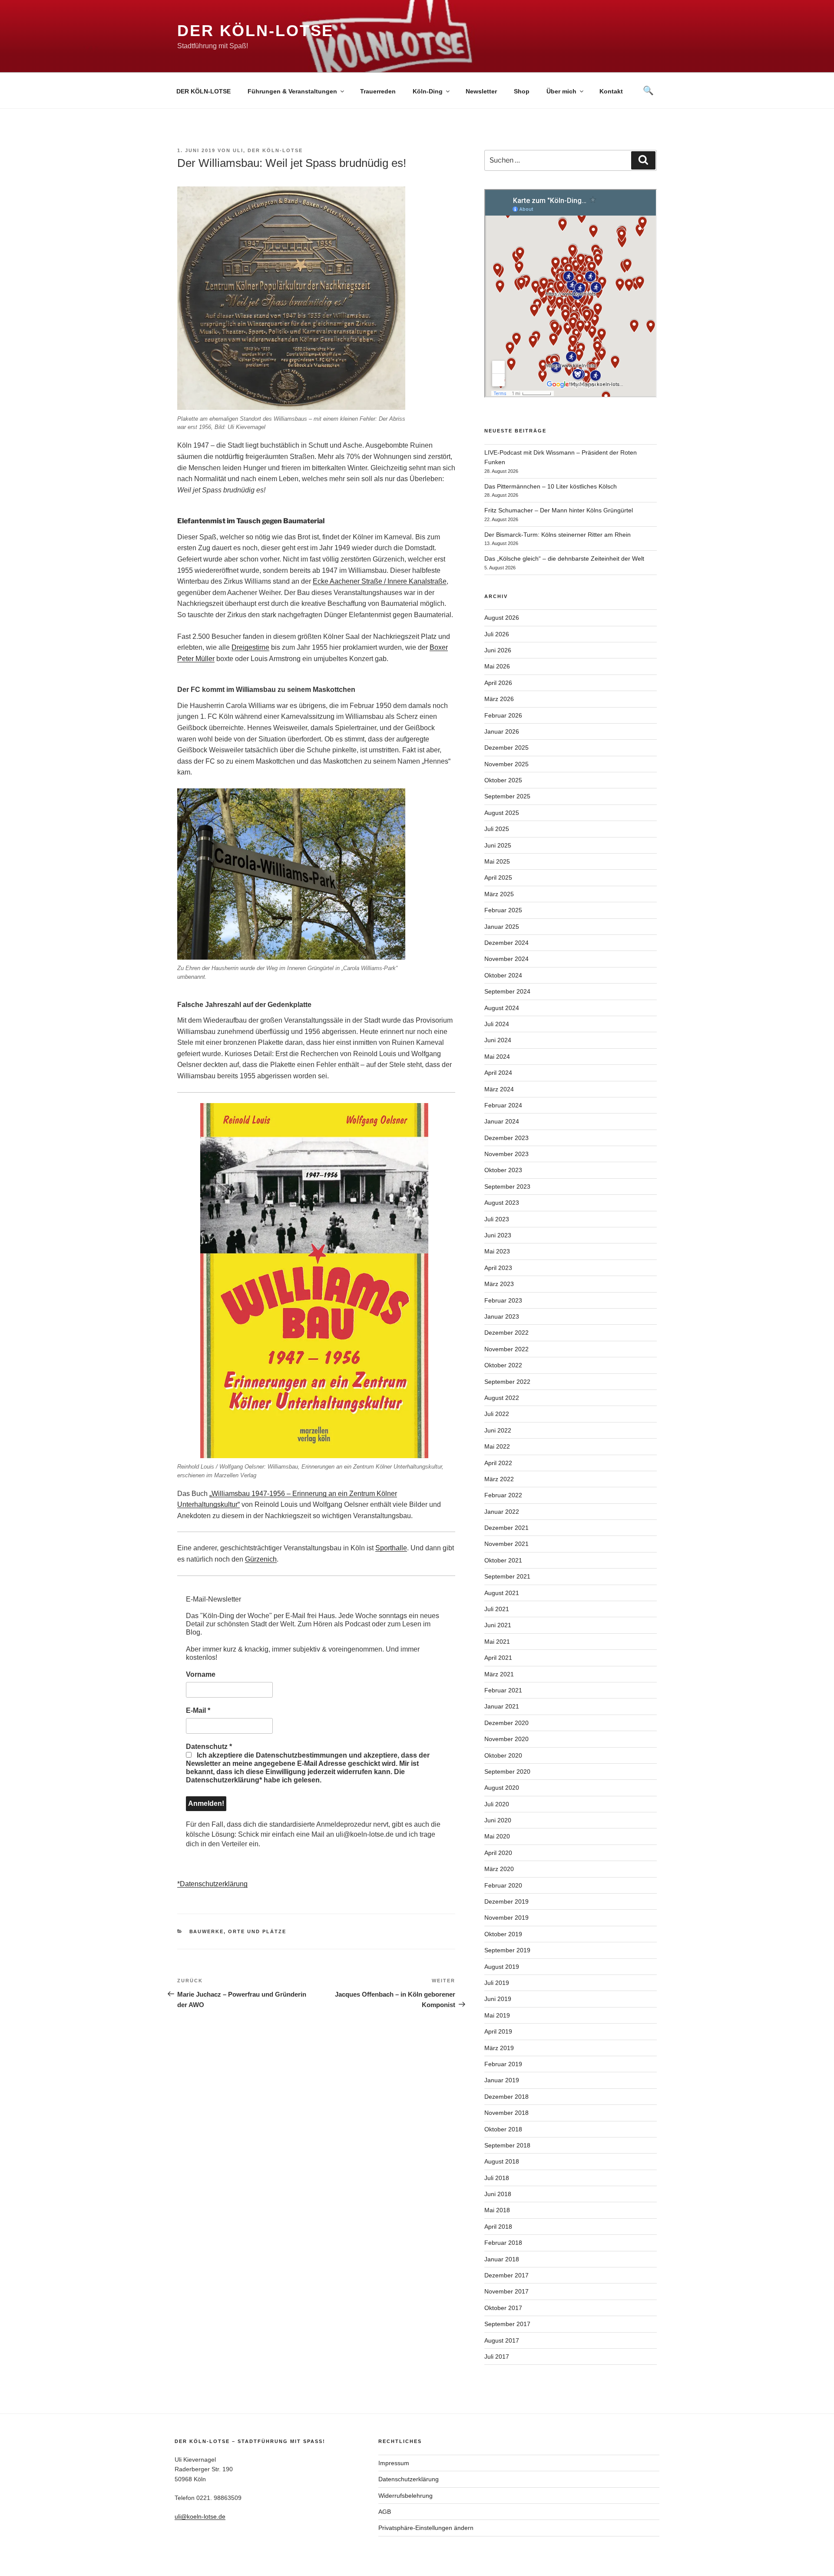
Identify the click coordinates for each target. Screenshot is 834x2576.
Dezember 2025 (506, 748)
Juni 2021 (498, 1625)
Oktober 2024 (503, 975)
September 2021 (507, 1576)
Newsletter (481, 91)
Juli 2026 (497, 634)
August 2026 (502, 618)
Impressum (394, 2463)
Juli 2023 (497, 1219)
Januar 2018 (502, 2259)
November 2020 (506, 1739)
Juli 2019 (497, 1983)
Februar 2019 (503, 2064)
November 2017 (506, 2291)
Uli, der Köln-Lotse (268, 150)
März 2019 (499, 2048)
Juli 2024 (497, 1024)
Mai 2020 (497, 1836)
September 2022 (507, 1382)
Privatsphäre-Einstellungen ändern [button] (426, 2528)
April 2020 (498, 1853)
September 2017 (507, 2324)
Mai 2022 (497, 1446)
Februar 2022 (503, 1495)
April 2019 (498, 2031)
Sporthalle (391, 1548)
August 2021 (502, 1593)
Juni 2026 (498, 650)
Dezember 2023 (506, 1138)
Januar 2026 (502, 731)
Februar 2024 (503, 1105)
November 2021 (506, 1544)
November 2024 (506, 959)
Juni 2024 (498, 1040)
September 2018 (507, 2145)
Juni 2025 (498, 845)
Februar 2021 (503, 1690)
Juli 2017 (497, 2357)
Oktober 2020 (503, 1755)
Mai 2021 (497, 1642)
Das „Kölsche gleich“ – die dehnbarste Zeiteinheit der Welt (564, 558)
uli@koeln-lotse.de (200, 2516)
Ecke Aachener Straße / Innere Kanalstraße (380, 581)
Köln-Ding (428, 91)
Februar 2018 (503, 2243)
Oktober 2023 (503, 1170)
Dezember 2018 (506, 2097)
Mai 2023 (497, 1251)
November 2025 (506, 764)
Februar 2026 (503, 715)
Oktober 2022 (503, 1365)
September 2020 (507, 1772)
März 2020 (499, 1869)
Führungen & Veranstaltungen (292, 91)
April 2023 (498, 1268)
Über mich (561, 91)
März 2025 (499, 894)
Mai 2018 (497, 2210)
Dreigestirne (250, 647)
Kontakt (611, 91)
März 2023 (499, 1284)
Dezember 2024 (506, 943)
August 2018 (502, 2161)
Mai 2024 (497, 1057)
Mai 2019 (497, 2015)
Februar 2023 (503, 1300)
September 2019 (507, 1950)
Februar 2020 (503, 1885)
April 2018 (498, 2227)
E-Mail (198, 1710)
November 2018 (506, 2113)
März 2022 (499, 1479)
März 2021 (499, 1674)
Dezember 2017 (506, 2275)
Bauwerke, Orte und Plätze (238, 1931)
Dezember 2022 (506, 1333)
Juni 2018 (498, 2194)
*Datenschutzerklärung (212, 1884)
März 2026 (499, 699)
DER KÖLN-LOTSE (204, 91)
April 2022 (498, 1463)
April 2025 (498, 878)
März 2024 (499, 1089)
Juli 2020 (497, 1804)
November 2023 (506, 1154)
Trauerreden (378, 91)
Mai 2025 (497, 861)
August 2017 (502, 2340)
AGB (385, 2512)
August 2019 (502, 1967)
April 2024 (498, 1073)
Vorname (201, 1674)
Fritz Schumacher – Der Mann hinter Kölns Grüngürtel (559, 510)
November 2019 (506, 1918)
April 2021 (498, 1658)
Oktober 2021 (503, 1560)
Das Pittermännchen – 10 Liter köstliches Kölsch (551, 486)
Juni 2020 (498, 1820)
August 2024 (502, 1008)
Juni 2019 (498, 1999)
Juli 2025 (497, 829)
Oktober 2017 (503, 2308)
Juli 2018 (497, 2178)
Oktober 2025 (503, 780)
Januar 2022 (502, 1512)
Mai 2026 (497, 666)
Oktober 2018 (503, 2129)
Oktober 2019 (503, 1934)
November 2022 (506, 1349)
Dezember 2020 (506, 1723)
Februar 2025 (503, 910)
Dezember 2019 (506, 1901)
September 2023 (507, 1187)
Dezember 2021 (506, 1528)
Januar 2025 (502, 927)
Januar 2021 (502, 1706)
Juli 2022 (497, 1414)
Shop (522, 91)
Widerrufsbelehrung (405, 2496)
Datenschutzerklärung (409, 2479)
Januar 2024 (502, 1121)
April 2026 (498, 683)
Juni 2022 (498, 1430)
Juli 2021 (497, 1609)
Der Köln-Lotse (255, 31)
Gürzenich (261, 1559)
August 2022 (502, 1398)
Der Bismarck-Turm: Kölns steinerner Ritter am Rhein (558, 535)
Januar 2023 (502, 1316)
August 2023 (502, 1203)
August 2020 (502, 1788)
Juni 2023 (498, 1235)
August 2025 (502, 813)
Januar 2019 (502, 2080)
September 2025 (507, 796)
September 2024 (507, 991)
